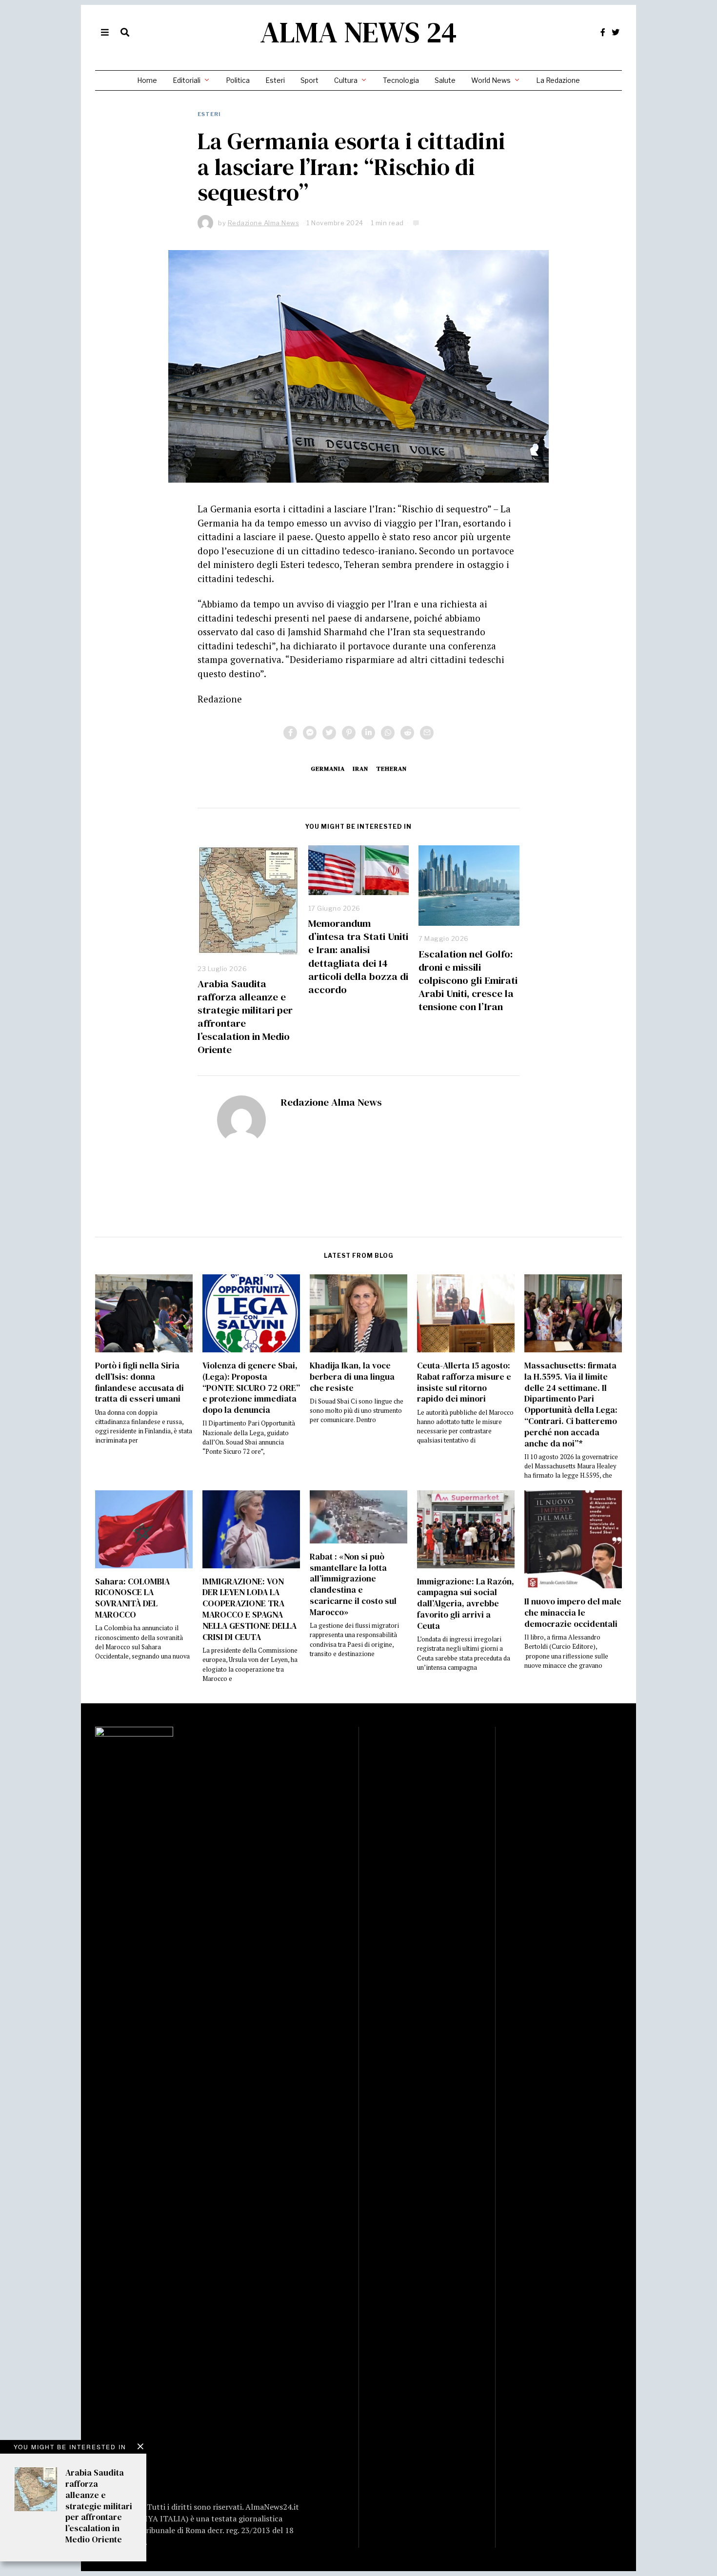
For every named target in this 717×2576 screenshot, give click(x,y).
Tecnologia (401, 80)
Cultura (346, 80)
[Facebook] (603, 32)
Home (147, 80)
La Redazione (558, 80)
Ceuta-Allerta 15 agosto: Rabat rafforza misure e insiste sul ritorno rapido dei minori (464, 1382)
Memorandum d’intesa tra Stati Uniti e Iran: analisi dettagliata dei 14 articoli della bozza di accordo (358, 956)
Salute (445, 80)
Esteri (275, 80)
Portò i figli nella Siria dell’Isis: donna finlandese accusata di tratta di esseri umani (139, 1382)
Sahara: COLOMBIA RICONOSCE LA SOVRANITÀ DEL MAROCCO (132, 1598)
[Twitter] (616, 32)
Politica (238, 80)
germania (328, 769)
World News (491, 80)
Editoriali (187, 80)
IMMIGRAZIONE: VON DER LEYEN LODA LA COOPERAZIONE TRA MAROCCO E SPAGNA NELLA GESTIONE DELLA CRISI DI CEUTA (249, 1609)
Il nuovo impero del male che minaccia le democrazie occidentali (573, 1613)
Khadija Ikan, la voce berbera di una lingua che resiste (352, 1377)
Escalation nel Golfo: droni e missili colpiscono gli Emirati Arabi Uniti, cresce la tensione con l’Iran (468, 980)
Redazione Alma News (331, 1102)
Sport (309, 80)
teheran (391, 769)
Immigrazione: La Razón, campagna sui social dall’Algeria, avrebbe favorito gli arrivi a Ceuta (466, 1604)
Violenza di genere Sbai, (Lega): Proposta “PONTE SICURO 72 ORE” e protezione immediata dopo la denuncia (251, 1388)
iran (360, 769)
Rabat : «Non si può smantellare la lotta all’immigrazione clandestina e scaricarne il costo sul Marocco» (353, 1584)
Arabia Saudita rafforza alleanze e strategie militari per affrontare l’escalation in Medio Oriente (245, 1016)
